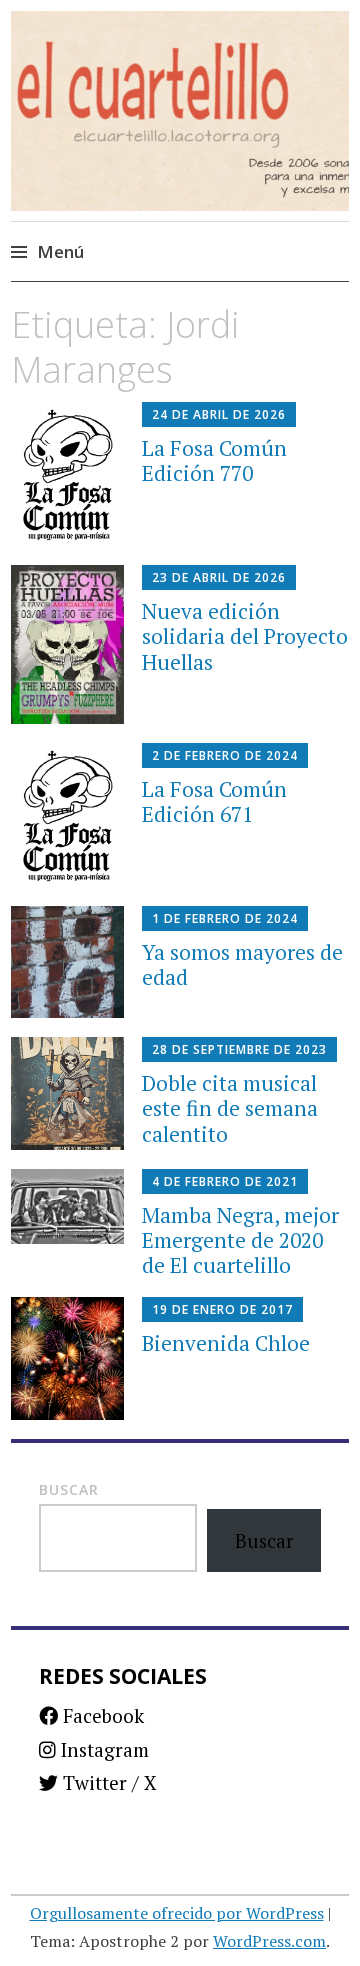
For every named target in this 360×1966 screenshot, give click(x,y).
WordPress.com (269, 1941)
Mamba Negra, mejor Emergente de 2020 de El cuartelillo (240, 1240)
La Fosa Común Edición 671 (214, 801)
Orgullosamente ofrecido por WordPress (177, 1913)
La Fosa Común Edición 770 (214, 460)
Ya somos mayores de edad (242, 964)
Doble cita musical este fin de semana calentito (230, 1108)
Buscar (69, 1489)
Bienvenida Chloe (226, 1343)
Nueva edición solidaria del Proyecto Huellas (245, 636)
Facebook (101, 1715)
